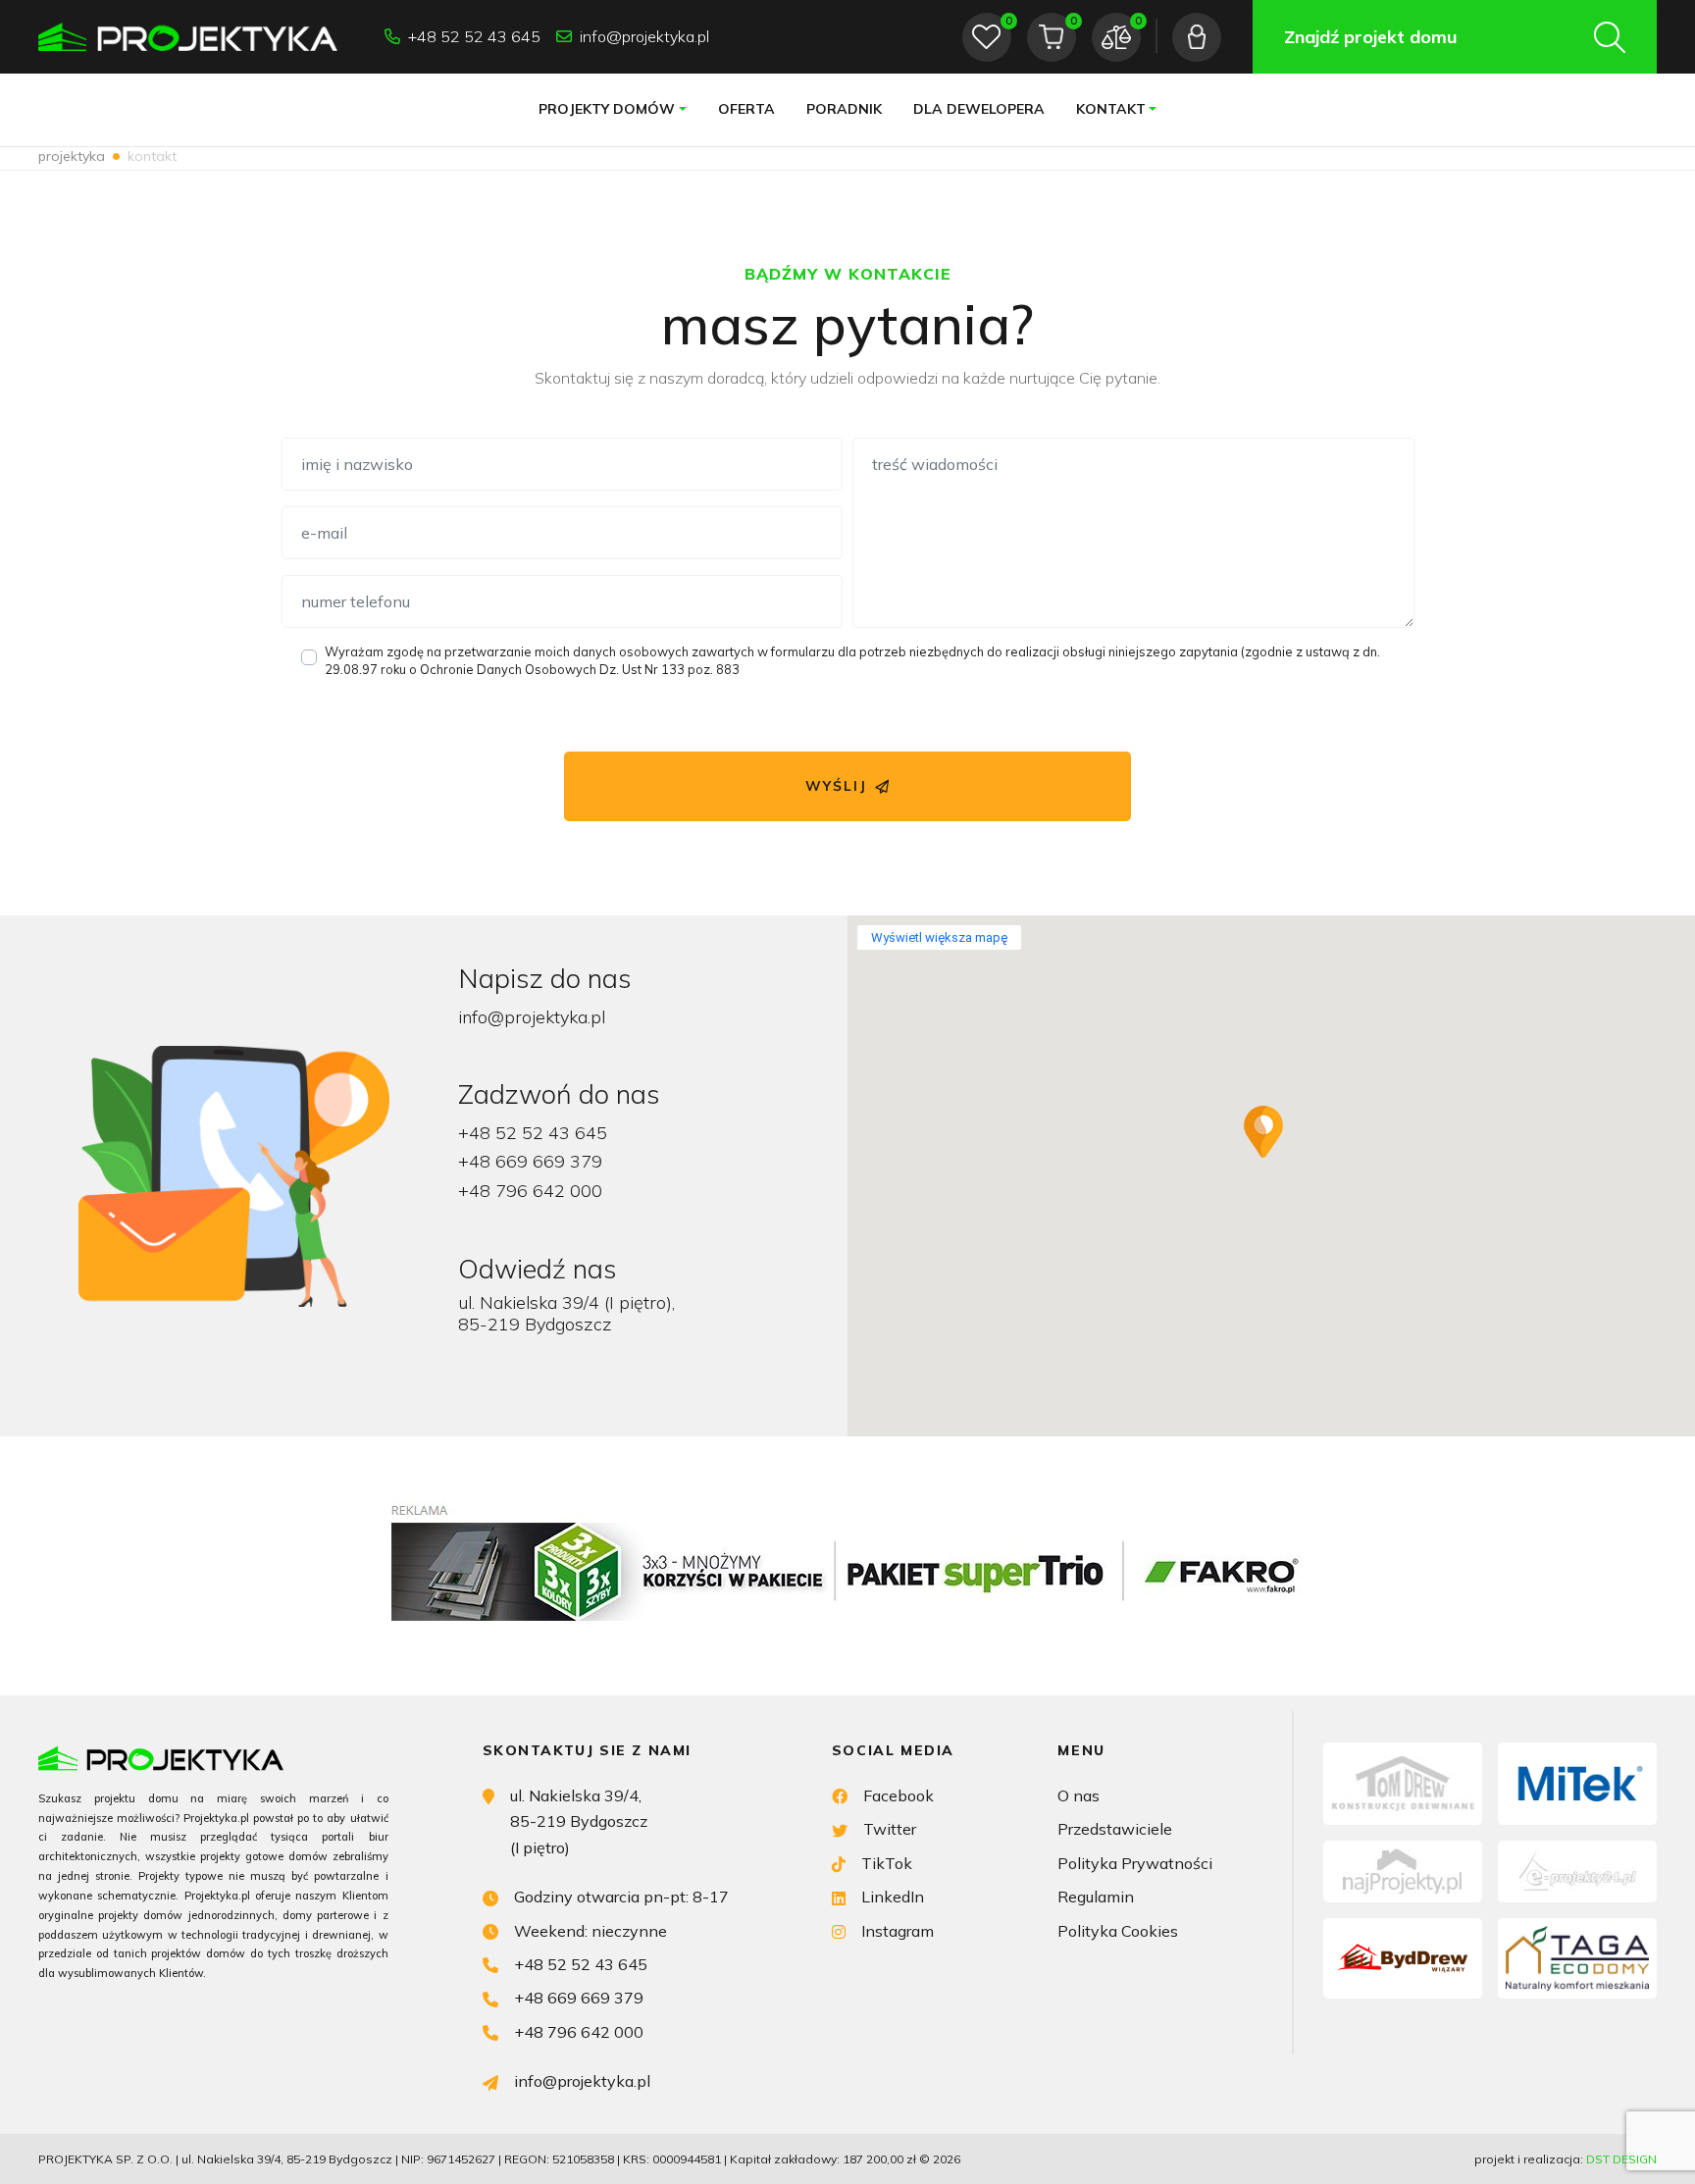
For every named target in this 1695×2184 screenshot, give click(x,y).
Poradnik (844, 109)
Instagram (898, 1931)
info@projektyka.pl (644, 36)
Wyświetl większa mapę (939, 937)
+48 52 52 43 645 (474, 36)
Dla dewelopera (979, 109)
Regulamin (1096, 1897)
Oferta (746, 109)
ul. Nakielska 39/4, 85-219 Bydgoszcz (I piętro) (579, 1821)
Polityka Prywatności (1135, 1863)
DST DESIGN (1621, 2159)
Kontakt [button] (1111, 109)
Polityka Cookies (1118, 1931)
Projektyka (72, 156)
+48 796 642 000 (530, 1191)
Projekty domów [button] (607, 109)
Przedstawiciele (1115, 1829)
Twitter (890, 1829)
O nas (1079, 1795)
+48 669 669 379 (530, 1161)
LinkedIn (893, 1897)
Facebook (899, 1795)
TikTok (887, 1863)
